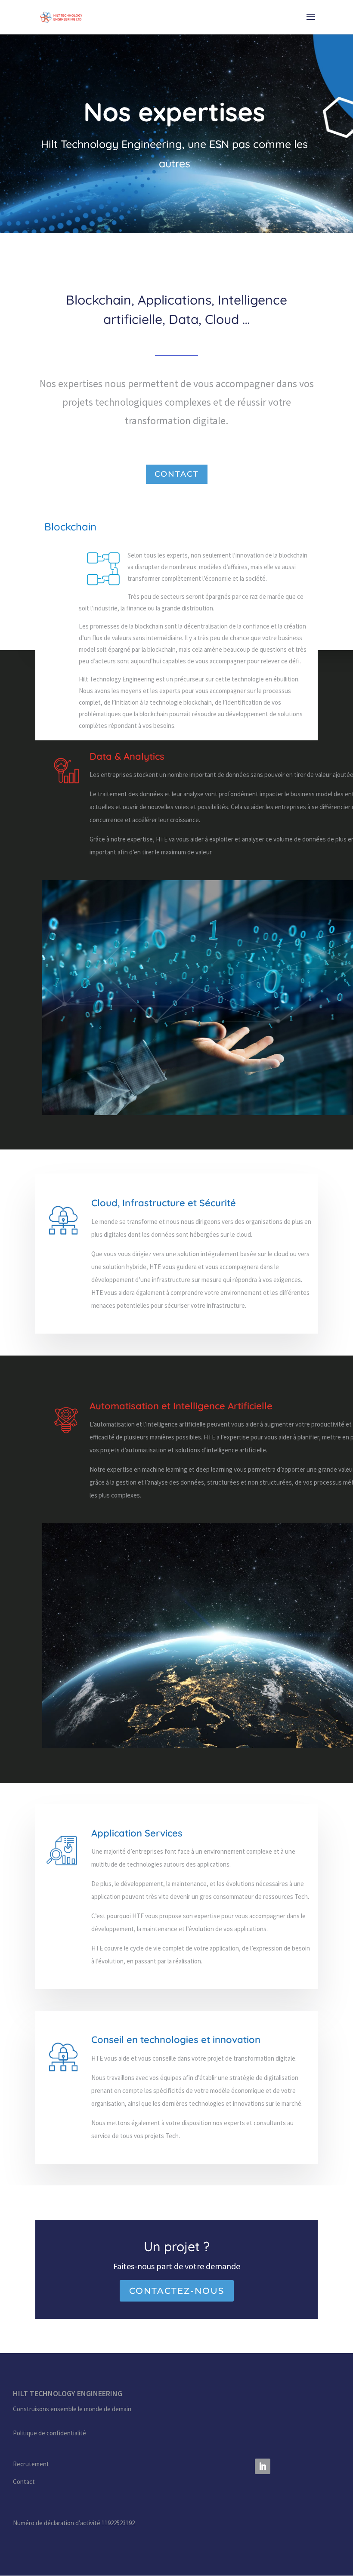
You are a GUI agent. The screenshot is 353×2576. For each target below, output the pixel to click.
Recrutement (31, 2464)
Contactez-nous (177, 2291)
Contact (177, 474)
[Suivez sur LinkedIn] (263, 2466)
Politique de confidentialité (50, 2433)
